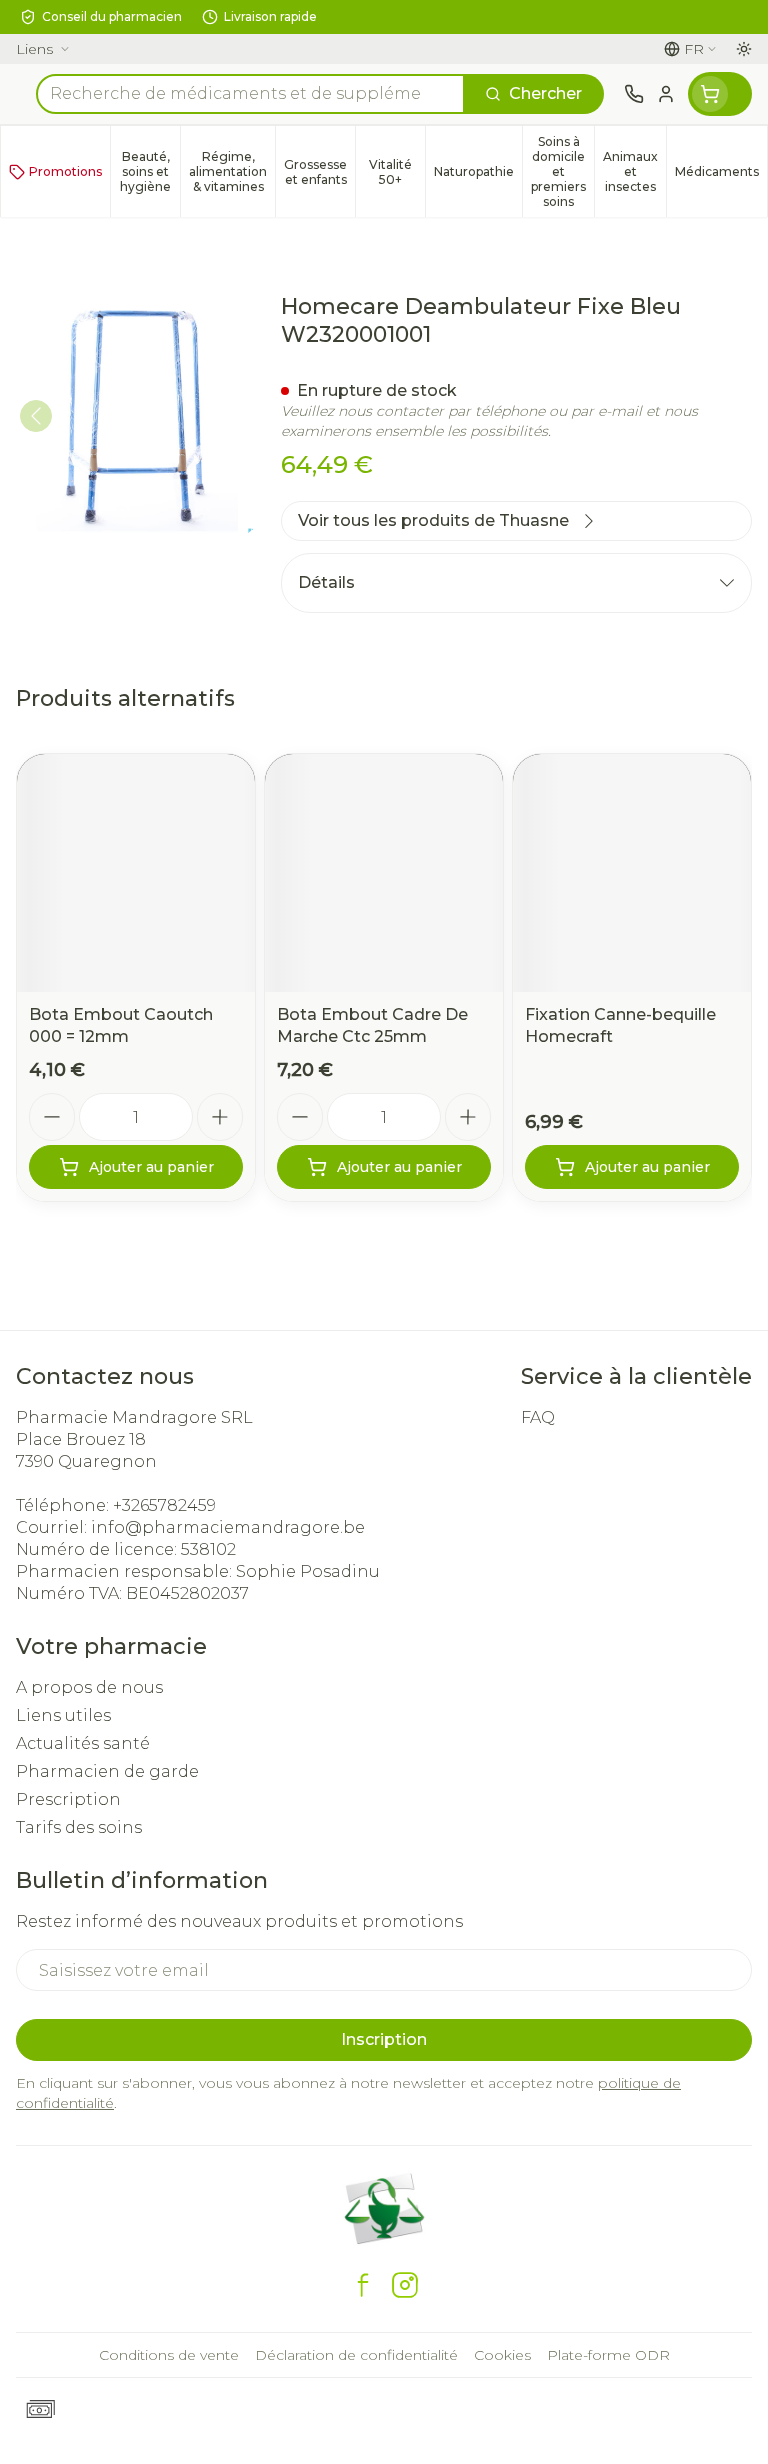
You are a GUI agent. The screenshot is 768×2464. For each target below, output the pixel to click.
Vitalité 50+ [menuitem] (397, 172)
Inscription (384, 2039)
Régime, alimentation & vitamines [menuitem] (232, 171)
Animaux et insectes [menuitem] (634, 171)
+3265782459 (164, 1505)
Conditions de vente (169, 2355)
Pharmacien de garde (107, 1771)
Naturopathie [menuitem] (478, 175)
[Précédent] (36, 416)
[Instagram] (405, 2285)
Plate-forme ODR (608, 2355)
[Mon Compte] (666, 94)
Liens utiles (63, 1715)
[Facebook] (363, 2285)
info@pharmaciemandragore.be (228, 1527)
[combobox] (250, 94)
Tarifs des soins (79, 1827)
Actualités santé (83, 1743)
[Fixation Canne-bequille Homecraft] (632, 873)
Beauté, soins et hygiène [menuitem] (150, 171)
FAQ (538, 1417)
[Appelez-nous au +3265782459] (634, 94)
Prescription (68, 1799)
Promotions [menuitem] (65, 171)
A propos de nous (89, 1687)
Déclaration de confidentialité (356, 2355)
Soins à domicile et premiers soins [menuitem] (562, 171)
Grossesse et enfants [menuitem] (319, 172)
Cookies (502, 2355)
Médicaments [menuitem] (721, 175)
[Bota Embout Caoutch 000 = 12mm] (136, 873)
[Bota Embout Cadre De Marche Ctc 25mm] (384, 873)
